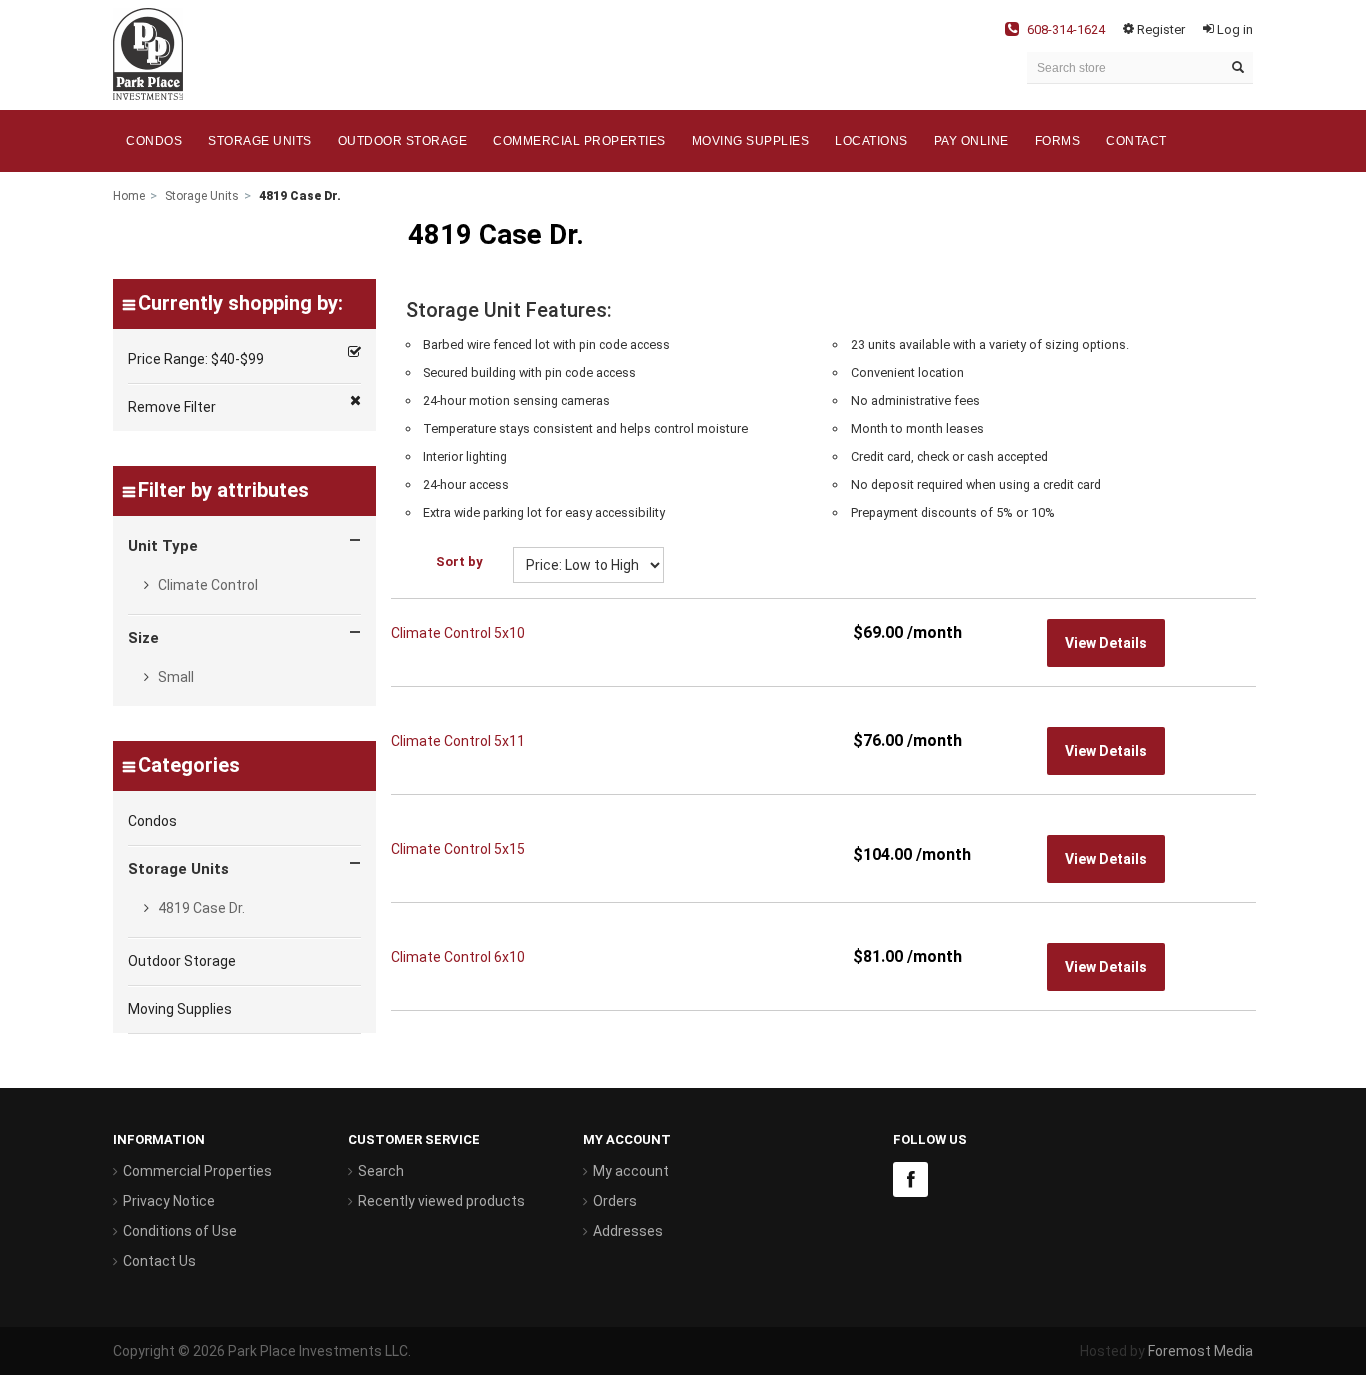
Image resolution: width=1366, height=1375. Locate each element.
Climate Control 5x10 (458, 633)
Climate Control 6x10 (458, 957)
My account (631, 1171)
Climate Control (206, 585)
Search (381, 1171)
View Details (1106, 643)
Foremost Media (1200, 1351)
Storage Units (202, 196)
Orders (615, 1201)
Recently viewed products (441, 1201)
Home (129, 196)
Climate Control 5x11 (458, 741)
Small (174, 677)
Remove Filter (172, 407)
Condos (152, 821)
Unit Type (163, 546)
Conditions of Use (180, 1231)
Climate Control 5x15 (458, 849)
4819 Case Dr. (200, 908)
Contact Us (159, 1261)
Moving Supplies (180, 1009)
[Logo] (148, 53)
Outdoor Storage (182, 961)
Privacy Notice (169, 1201)
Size (143, 638)
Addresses (628, 1231)
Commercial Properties (197, 1171)
